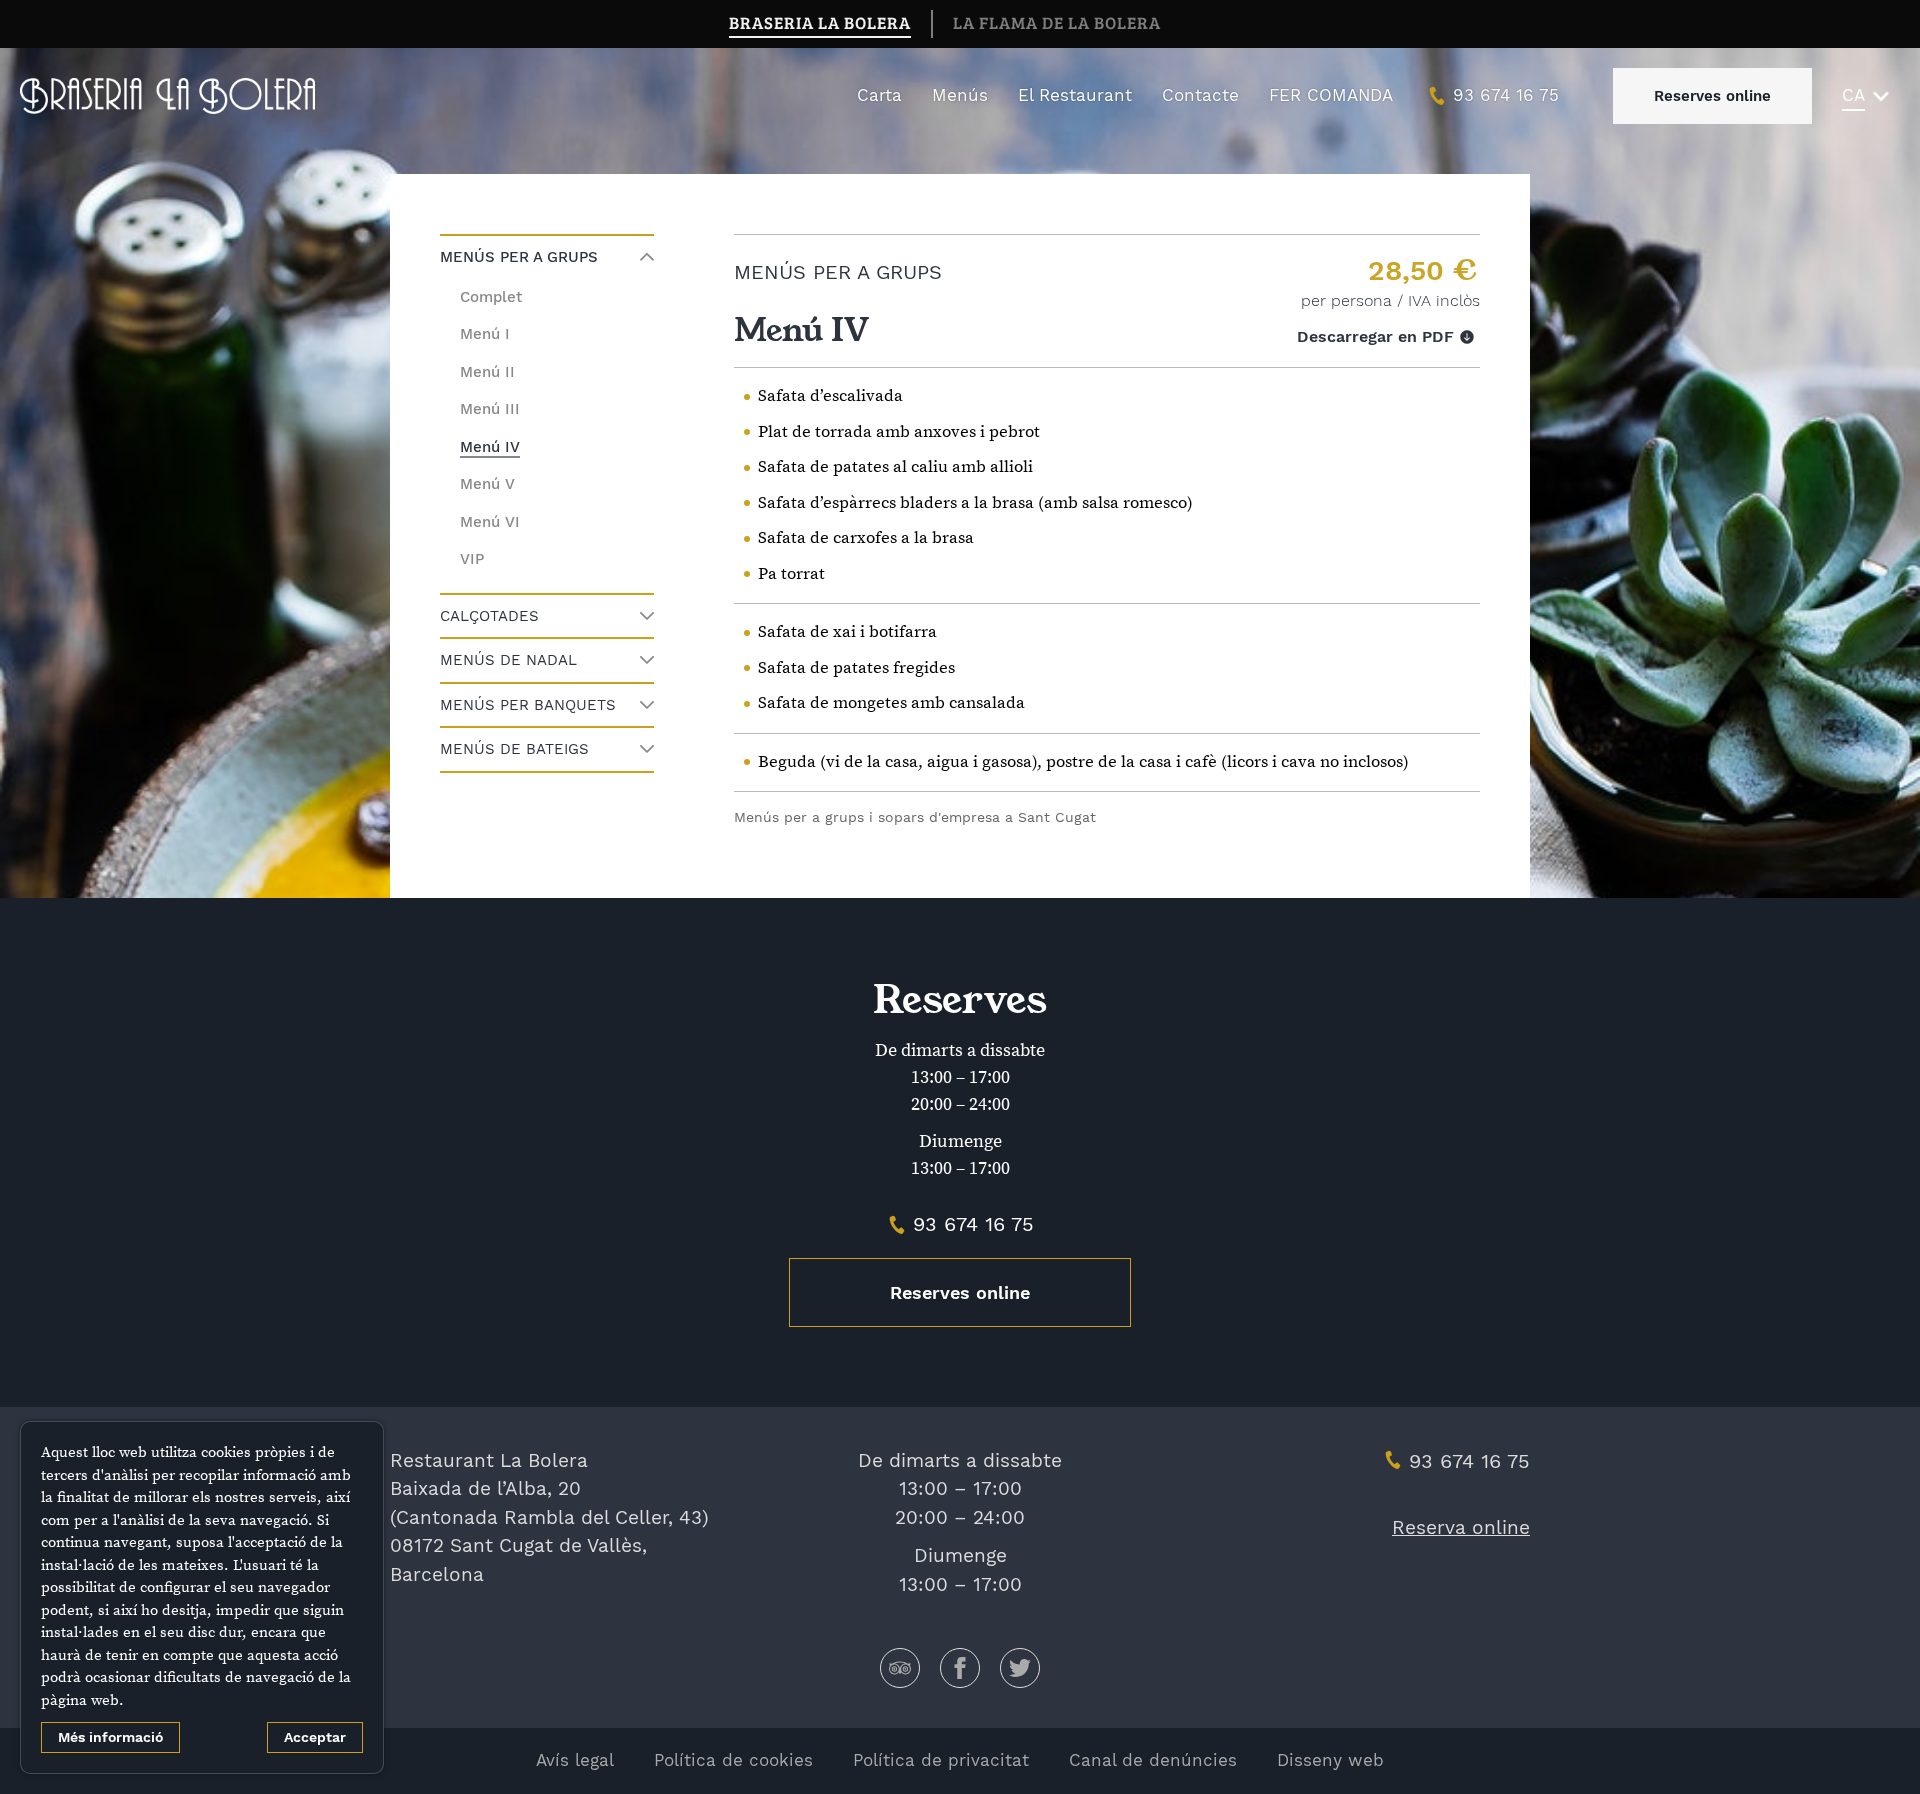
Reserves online (1712, 96)
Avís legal (575, 1760)
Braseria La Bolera (820, 22)
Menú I (485, 334)
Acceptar (315, 1737)
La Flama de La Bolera (1057, 22)
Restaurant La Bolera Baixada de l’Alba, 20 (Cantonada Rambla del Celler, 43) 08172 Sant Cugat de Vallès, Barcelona (549, 1517)
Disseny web (1330, 1760)
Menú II (487, 372)
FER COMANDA (1331, 95)
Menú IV (490, 447)
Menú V (487, 484)
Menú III (490, 409)
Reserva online (1461, 1527)
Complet (491, 297)
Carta (879, 95)
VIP (472, 559)
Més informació (110, 1737)
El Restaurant (1075, 95)
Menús (960, 95)
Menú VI (490, 522)
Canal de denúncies (1153, 1760)
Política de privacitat (941, 1760)
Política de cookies (733, 1760)
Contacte (1200, 95)
